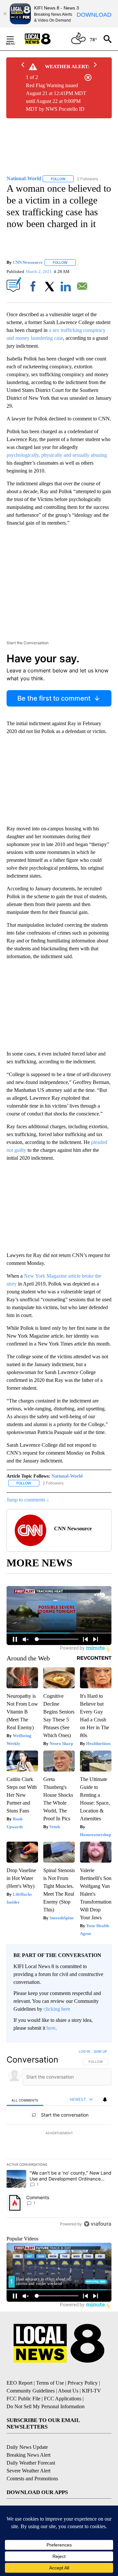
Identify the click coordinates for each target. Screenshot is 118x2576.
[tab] (25, 2100)
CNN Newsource (28, 262)
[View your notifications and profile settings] (105, 2100)
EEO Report (20, 2383)
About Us (68, 2391)
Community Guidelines (31, 2391)
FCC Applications (63, 2399)
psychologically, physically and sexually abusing (57, 455)
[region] (59, 2139)
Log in (84, 2051)
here (51, 2028)
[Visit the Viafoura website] (98, 2224)
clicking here (57, 2009)
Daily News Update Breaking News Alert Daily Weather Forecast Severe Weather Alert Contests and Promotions (32, 2463)
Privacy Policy (83, 2383)
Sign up (100, 2051)
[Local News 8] (46, 39)
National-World (67, 1476)
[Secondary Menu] (15, 39)
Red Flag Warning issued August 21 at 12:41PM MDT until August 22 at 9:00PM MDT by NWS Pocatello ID (56, 97)
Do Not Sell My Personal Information (46, 2406)
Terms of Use (50, 2383)
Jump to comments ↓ (28, 1500)
